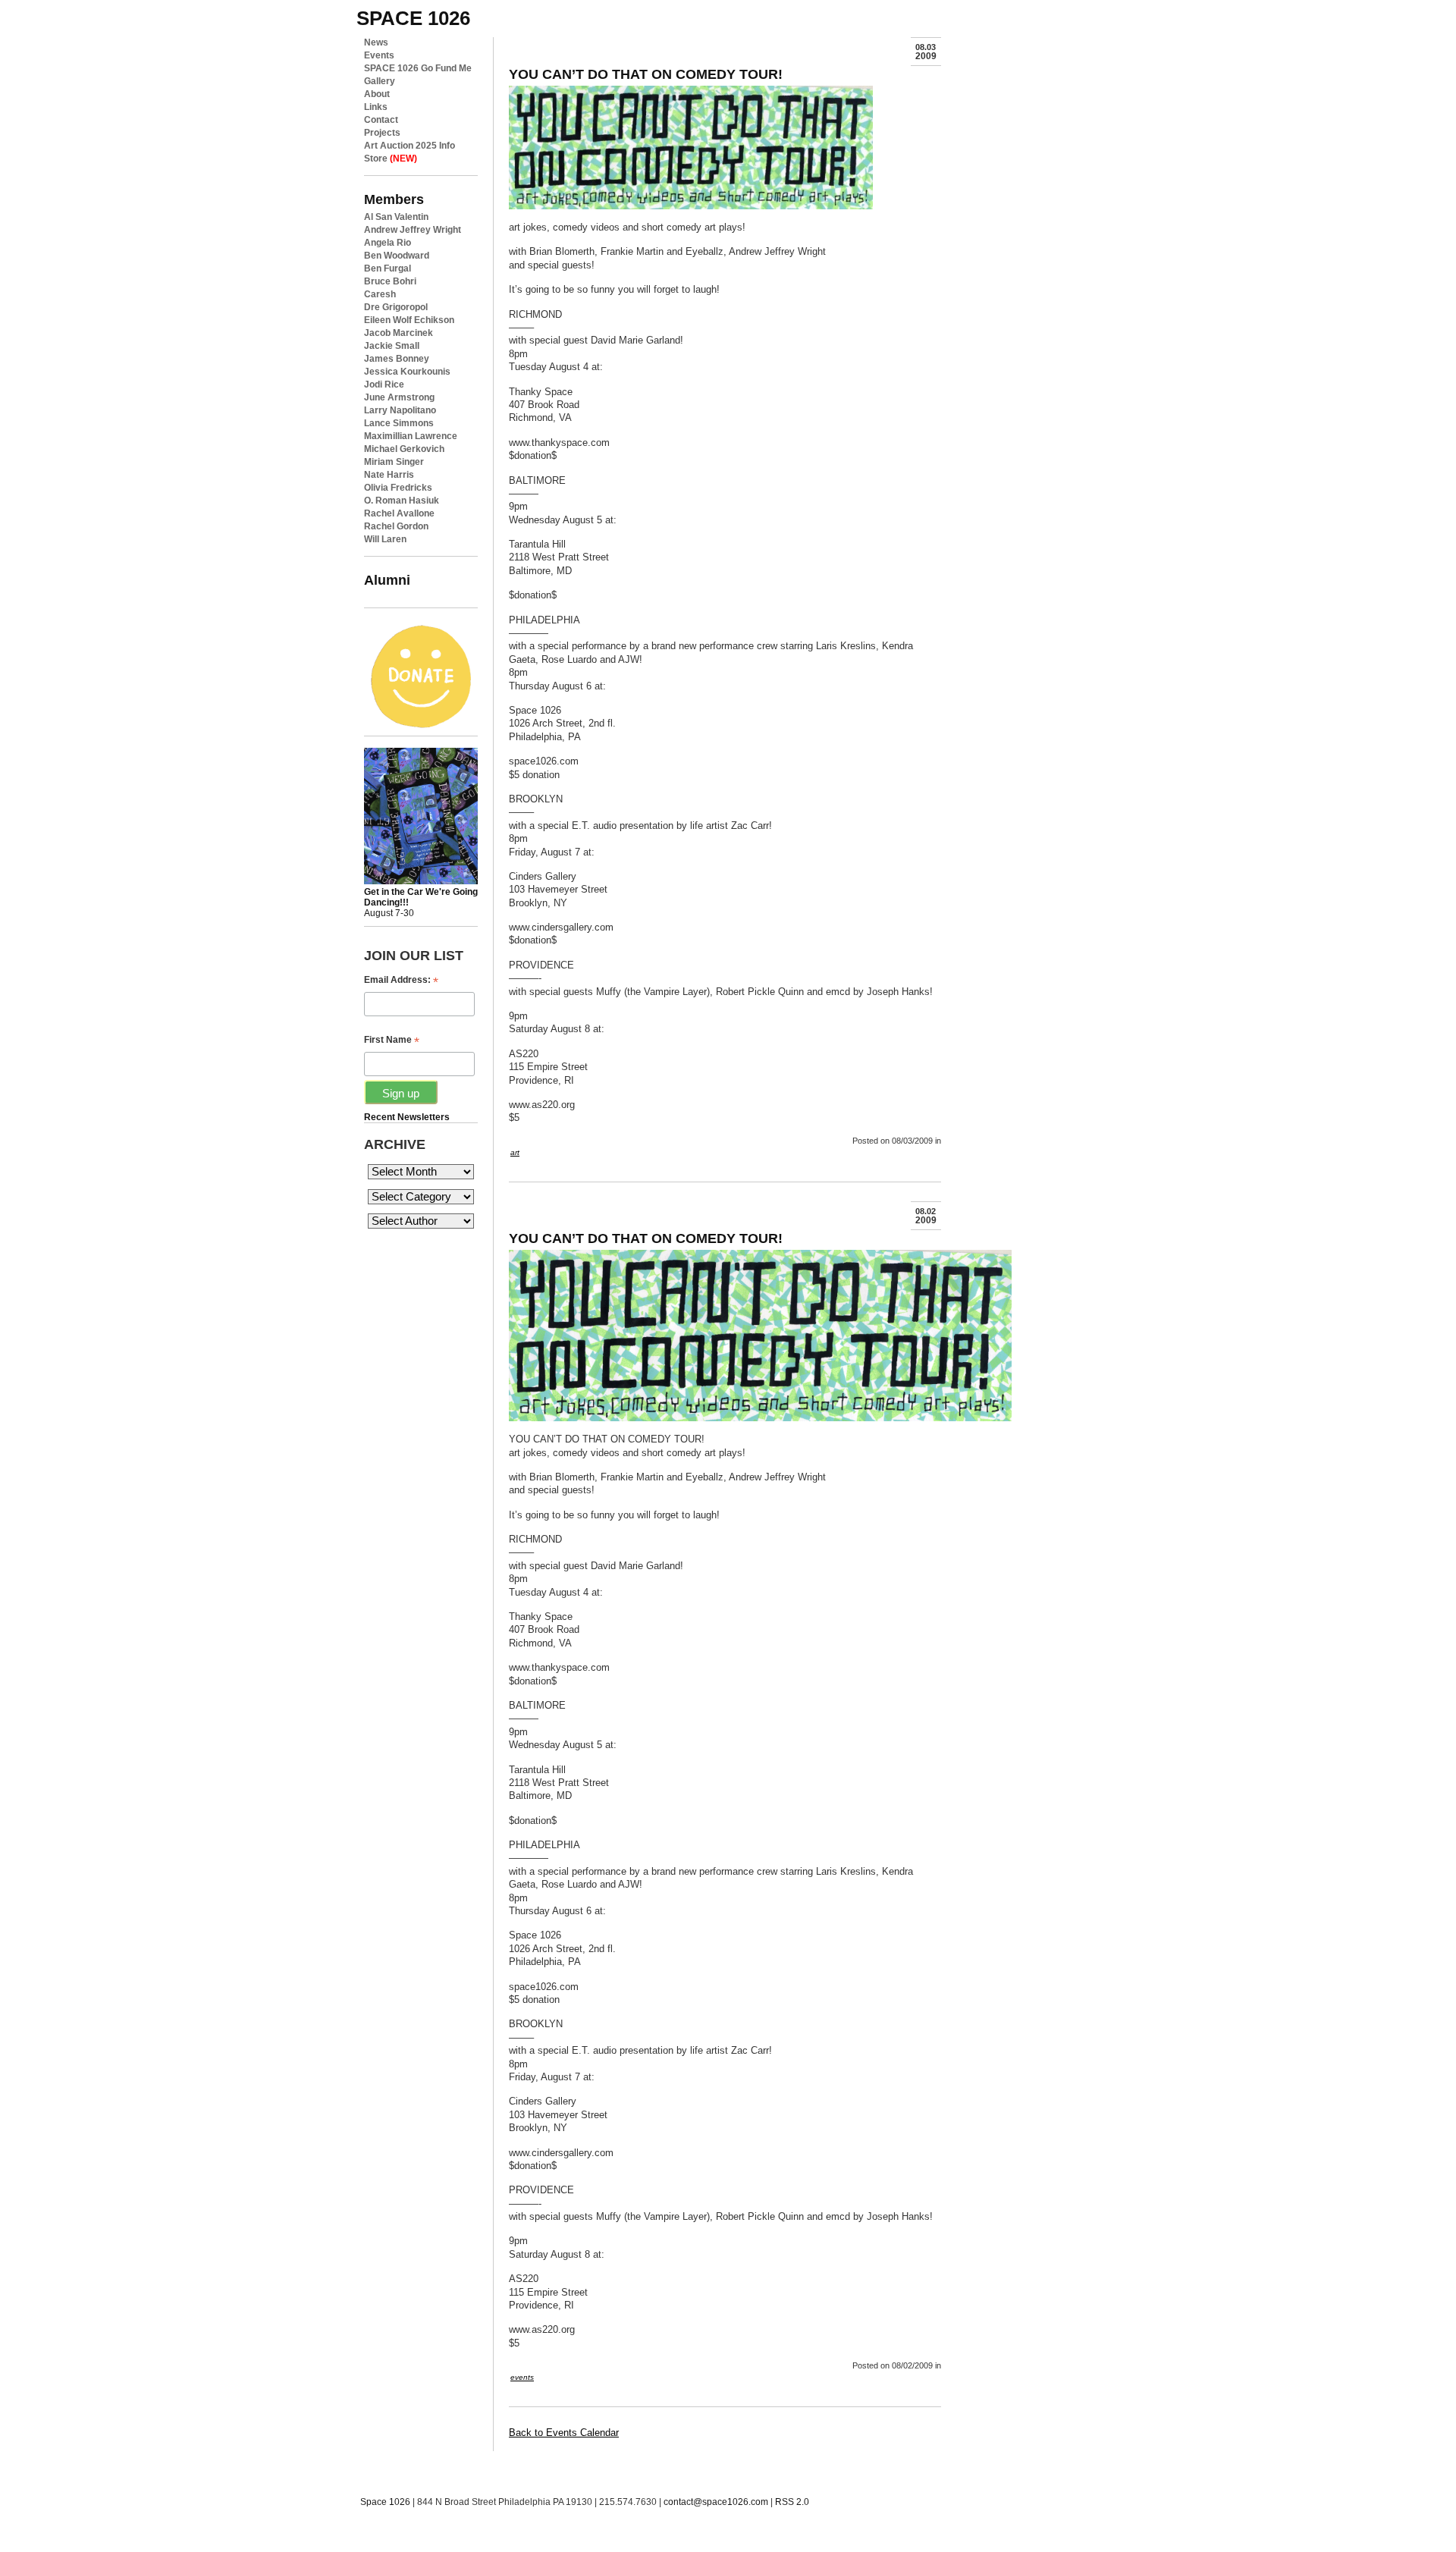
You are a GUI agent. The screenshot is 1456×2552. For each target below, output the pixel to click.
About (377, 94)
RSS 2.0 (792, 2502)
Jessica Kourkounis (407, 372)
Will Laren (385, 539)
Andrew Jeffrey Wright (413, 230)
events (522, 2377)
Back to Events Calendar (564, 2433)
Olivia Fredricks (398, 488)
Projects (382, 133)
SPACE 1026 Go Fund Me (418, 68)
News (376, 42)
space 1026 (413, 18)
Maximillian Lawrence (411, 436)
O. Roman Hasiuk (402, 501)
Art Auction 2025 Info (409, 146)
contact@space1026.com (716, 2502)
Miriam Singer (394, 462)
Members (394, 199)
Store (391, 159)
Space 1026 (385, 2502)
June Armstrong (399, 397)
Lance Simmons (399, 423)
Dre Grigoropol (396, 307)
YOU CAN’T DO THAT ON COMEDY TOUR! (646, 74)
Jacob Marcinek (399, 333)
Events (379, 55)
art (515, 1152)
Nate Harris (389, 475)
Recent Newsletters (407, 1117)
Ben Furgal (388, 268)
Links (376, 107)
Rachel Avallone (399, 513)
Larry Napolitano (400, 410)
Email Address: (401, 980)
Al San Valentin (396, 217)
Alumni (387, 580)
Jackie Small (392, 346)
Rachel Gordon (396, 526)
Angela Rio (388, 243)
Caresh (380, 294)
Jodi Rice (384, 385)
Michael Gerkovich (404, 449)
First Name (392, 1040)
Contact (381, 120)
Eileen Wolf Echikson (409, 320)
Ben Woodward (397, 256)
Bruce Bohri (390, 281)
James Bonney (397, 359)
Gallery (380, 81)
